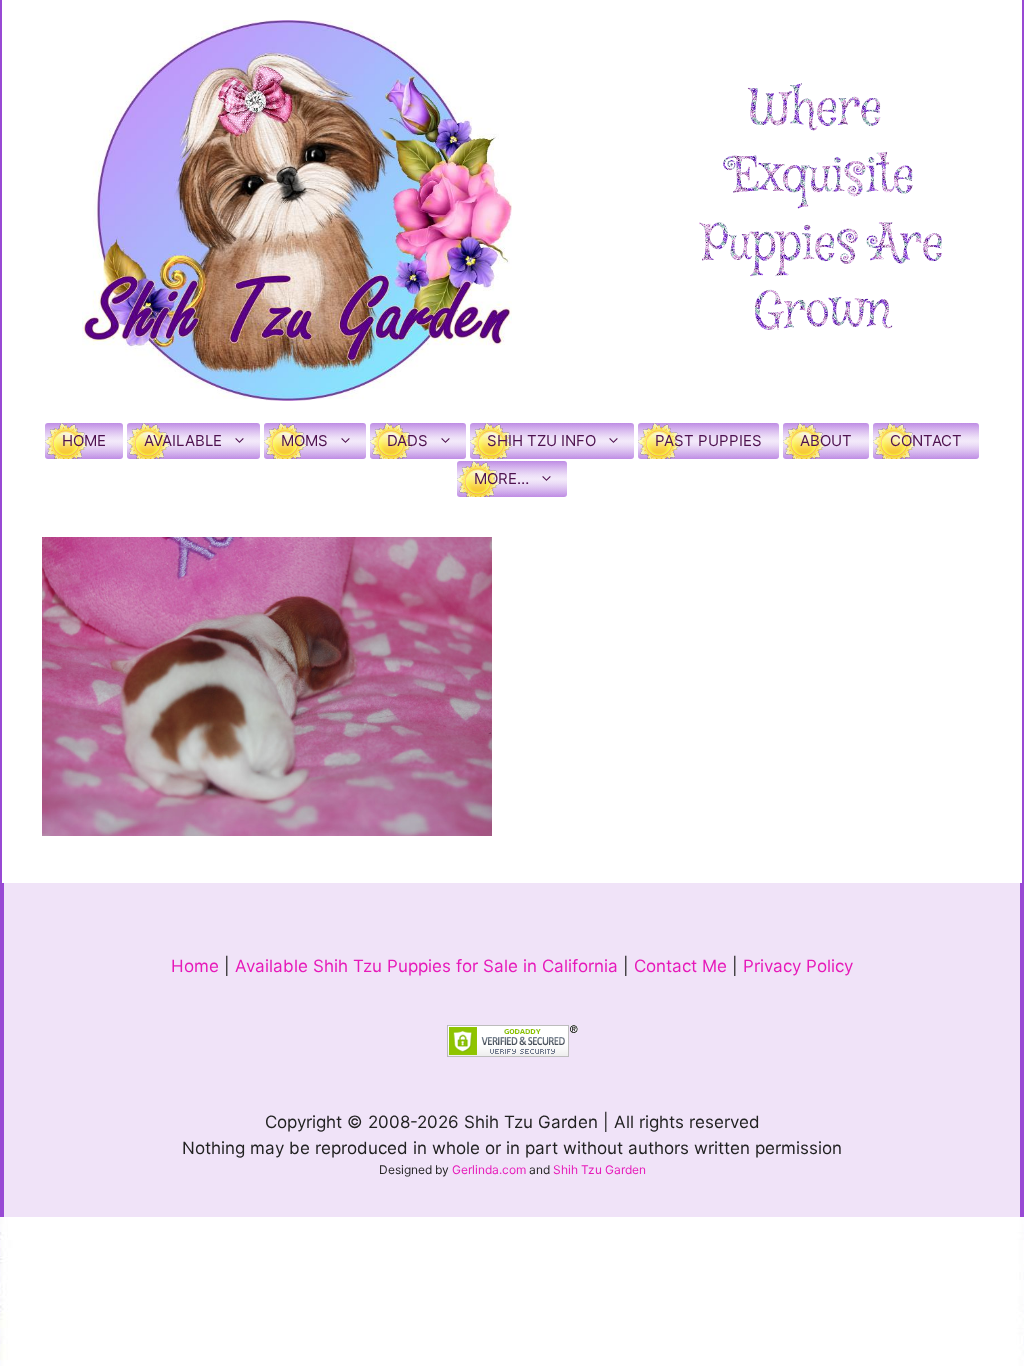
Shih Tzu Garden (599, 1169)
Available (183, 440)
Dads (407, 440)
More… (501, 478)
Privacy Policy (798, 966)
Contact (926, 440)
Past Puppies (708, 440)
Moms (304, 440)
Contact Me (680, 966)
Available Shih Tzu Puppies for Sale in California (426, 966)
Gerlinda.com (489, 1169)
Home (84, 440)
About (826, 440)
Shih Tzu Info (541, 440)
